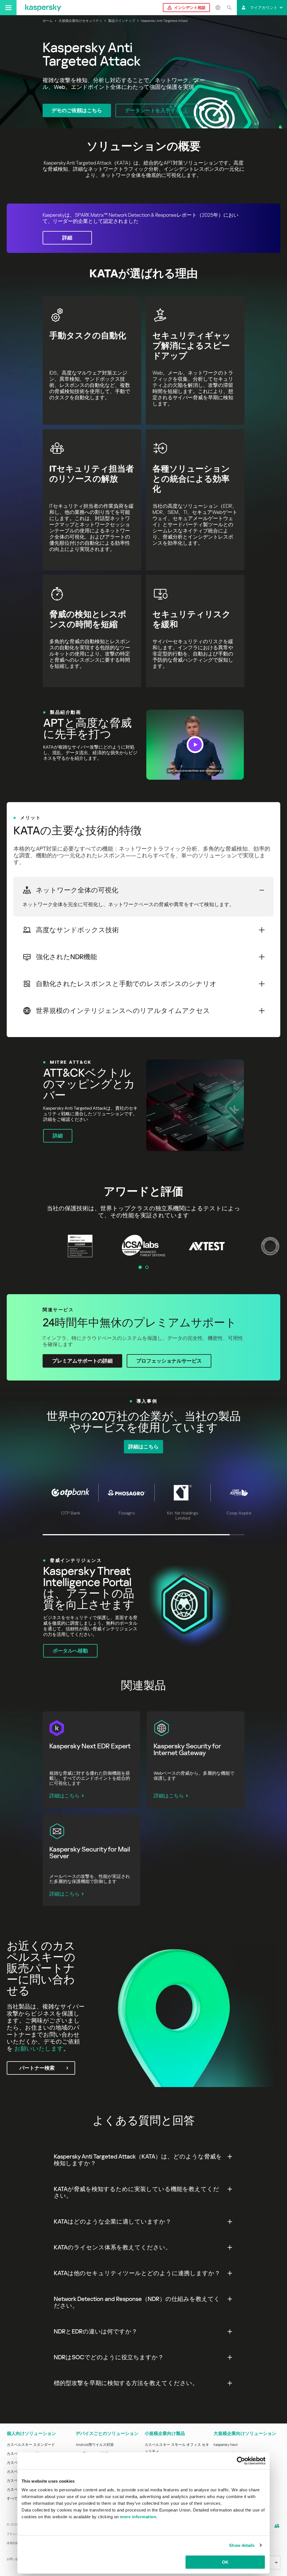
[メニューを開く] (8, 8)
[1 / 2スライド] (140, 1267)
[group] (143, 745)
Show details (242, 2545)
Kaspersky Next (226, 2445)
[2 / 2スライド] (147, 1267)
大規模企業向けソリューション (245, 2433)
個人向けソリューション (31, 2433)
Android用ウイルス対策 (95, 2445)
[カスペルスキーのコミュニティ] (277, 2526)
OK (225, 2562)
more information (138, 2517)
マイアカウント (264, 8)
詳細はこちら (64, 1796)
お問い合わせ (15, 2559)
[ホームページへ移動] (43, 8)
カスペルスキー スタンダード (31, 2445)
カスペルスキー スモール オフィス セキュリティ (177, 2448)
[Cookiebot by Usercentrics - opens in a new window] (241, 2461)
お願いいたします (39, 2049)
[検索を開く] (229, 8)
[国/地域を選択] (218, 8)
